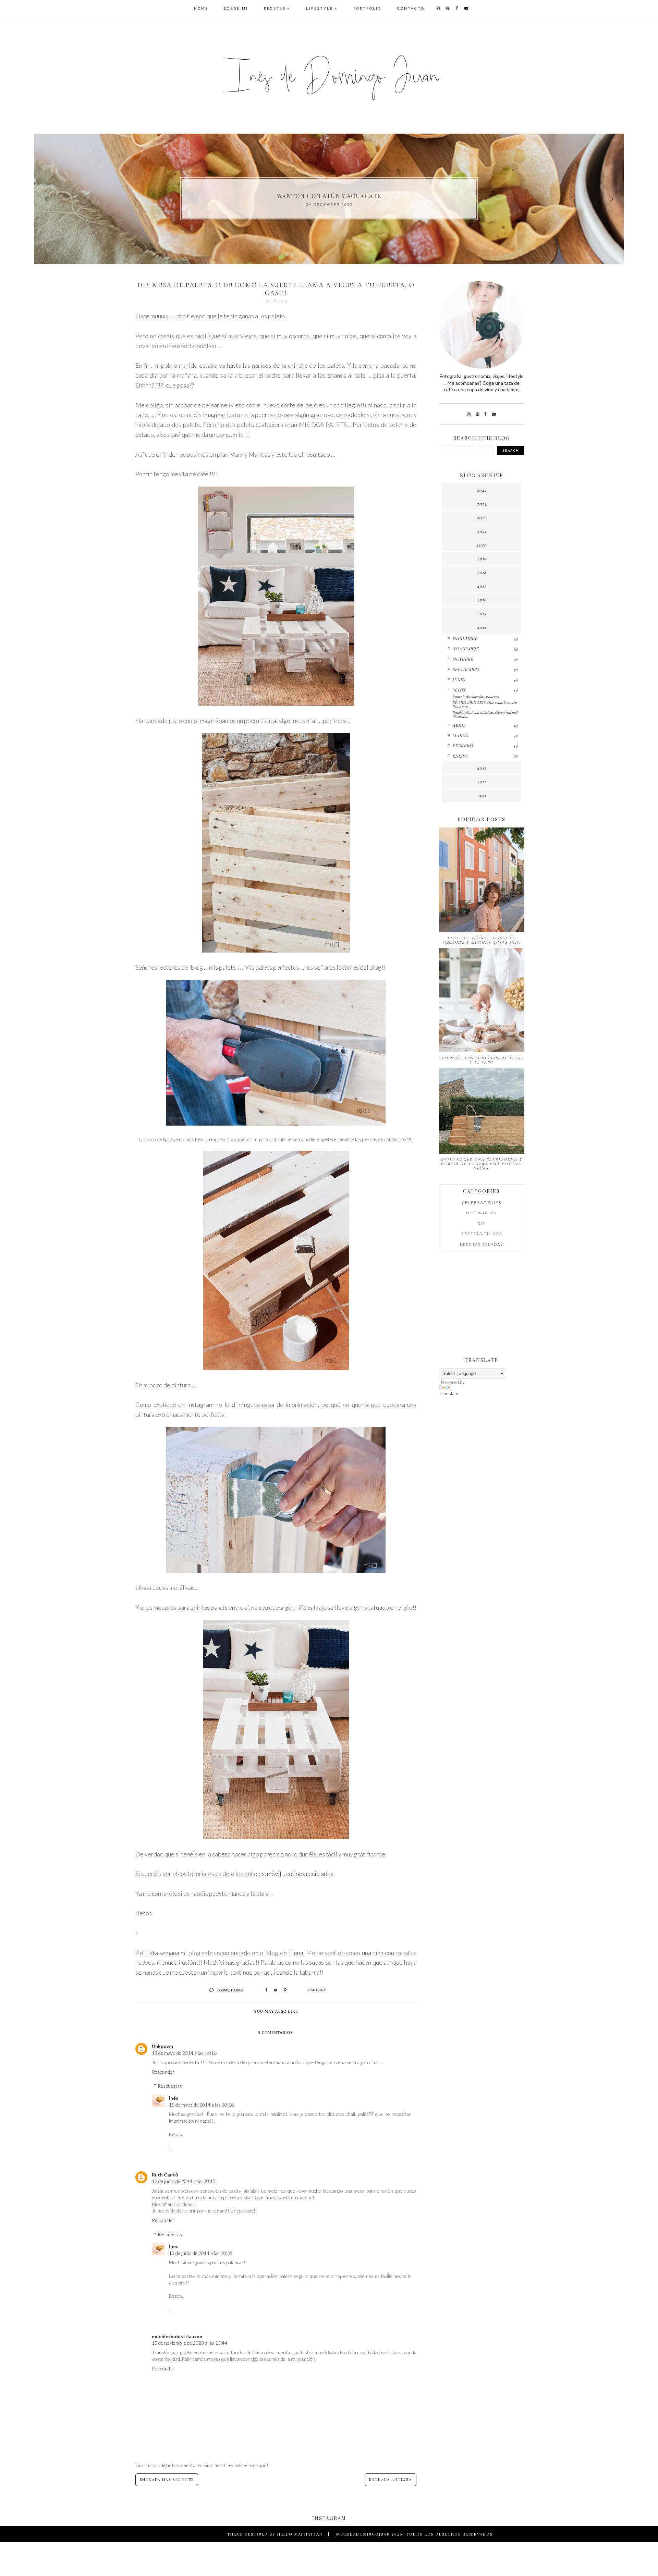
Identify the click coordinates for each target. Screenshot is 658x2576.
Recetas (275, 8)
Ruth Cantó (165, 2175)
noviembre (466, 649)
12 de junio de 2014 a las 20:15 (184, 2181)
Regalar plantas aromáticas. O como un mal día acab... (485, 714)
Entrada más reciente (167, 2480)
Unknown (162, 2046)
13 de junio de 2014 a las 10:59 (201, 2253)
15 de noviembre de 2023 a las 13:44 (190, 2343)
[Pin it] (285, 1990)
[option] (329, 199)
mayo (459, 690)
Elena (296, 1953)
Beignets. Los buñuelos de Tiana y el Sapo (482, 1060)
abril (459, 725)
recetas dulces (482, 1234)
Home (201, 8)
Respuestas (170, 2086)
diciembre (465, 638)
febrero (463, 746)
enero (460, 756)
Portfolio (367, 8)
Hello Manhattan (300, 2534)
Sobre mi (236, 8)
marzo (460, 735)
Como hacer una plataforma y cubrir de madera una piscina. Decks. (482, 1164)
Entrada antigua (391, 2480)
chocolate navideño (329, 196)
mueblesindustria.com (177, 2336)
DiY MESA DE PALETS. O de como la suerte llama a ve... (484, 704)
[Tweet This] (276, 1990)
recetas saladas (482, 1244)
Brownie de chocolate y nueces (476, 697)
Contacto (411, 8)
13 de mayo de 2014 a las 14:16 (184, 2053)
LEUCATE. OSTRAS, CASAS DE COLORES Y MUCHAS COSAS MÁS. (482, 940)
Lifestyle (320, 8)
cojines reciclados (310, 1874)
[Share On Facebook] (266, 1990)
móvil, (275, 1874)
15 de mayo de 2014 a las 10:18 (201, 2105)
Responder (163, 2072)
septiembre (466, 669)
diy (482, 1223)
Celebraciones (482, 1203)
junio (459, 679)
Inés (174, 2098)
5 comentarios (230, 1990)
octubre (463, 659)
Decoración (482, 1213)
